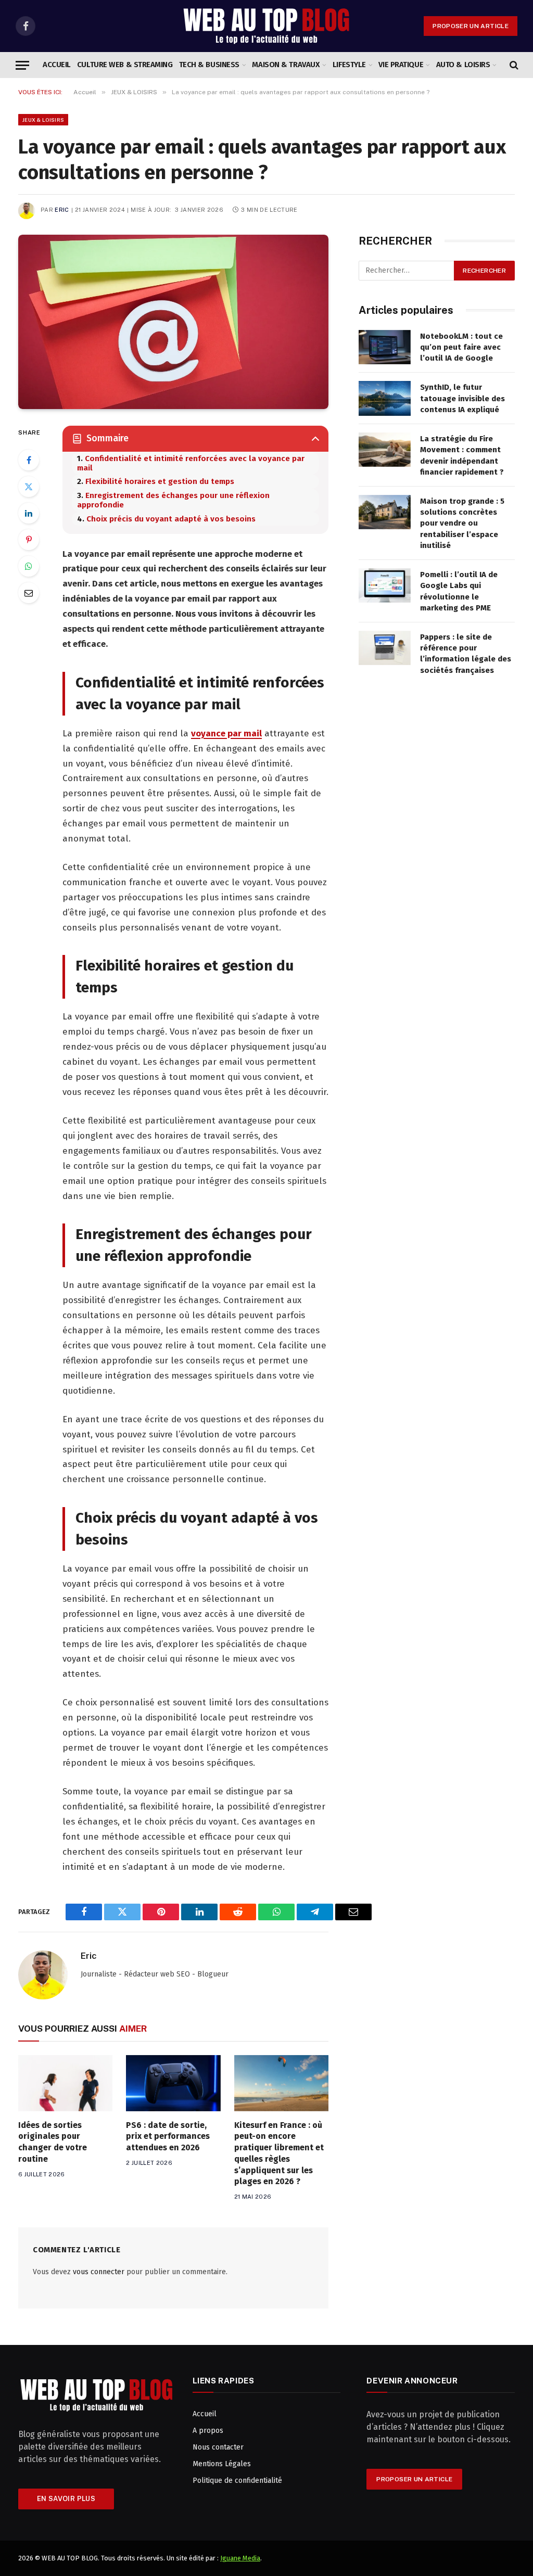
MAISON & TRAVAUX (286, 65)
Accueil (57, 65)
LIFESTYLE (349, 65)
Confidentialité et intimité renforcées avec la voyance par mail (191, 463)
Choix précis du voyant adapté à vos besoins (171, 519)
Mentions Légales (222, 2464)
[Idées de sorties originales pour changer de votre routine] (65, 2083)
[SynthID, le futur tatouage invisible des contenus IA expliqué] (385, 398)
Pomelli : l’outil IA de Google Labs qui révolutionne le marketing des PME (459, 591)
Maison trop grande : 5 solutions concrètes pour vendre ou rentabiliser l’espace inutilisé (462, 524)
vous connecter (99, 2272)
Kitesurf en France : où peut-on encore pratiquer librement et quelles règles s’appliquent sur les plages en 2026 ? (279, 2153)
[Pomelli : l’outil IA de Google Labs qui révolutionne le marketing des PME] (385, 586)
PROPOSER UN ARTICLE (471, 26)
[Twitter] (29, 487)
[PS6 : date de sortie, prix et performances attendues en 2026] (173, 2083)
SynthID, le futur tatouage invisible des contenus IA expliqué (462, 398)
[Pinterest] (29, 540)
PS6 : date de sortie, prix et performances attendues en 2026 (168, 2137)
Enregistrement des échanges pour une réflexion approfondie (173, 500)
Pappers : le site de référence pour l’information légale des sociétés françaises (466, 654)
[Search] (513, 65)
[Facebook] (29, 460)
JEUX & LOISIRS (43, 120)
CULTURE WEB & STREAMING (125, 65)
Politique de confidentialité (237, 2481)
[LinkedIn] (29, 513)
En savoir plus (66, 2499)
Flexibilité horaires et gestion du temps (160, 481)
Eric (62, 210)
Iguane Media (240, 2558)
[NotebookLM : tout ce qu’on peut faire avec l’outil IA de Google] (385, 347)
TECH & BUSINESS (209, 65)
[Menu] (22, 65)
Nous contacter (218, 2447)
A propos (208, 2431)
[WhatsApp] (29, 566)
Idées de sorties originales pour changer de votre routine (53, 2142)
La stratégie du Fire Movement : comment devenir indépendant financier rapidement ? (462, 455)
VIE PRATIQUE (401, 65)
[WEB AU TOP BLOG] (266, 26)
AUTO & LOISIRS (463, 65)
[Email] (29, 593)
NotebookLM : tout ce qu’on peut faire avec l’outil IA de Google (461, 347)
